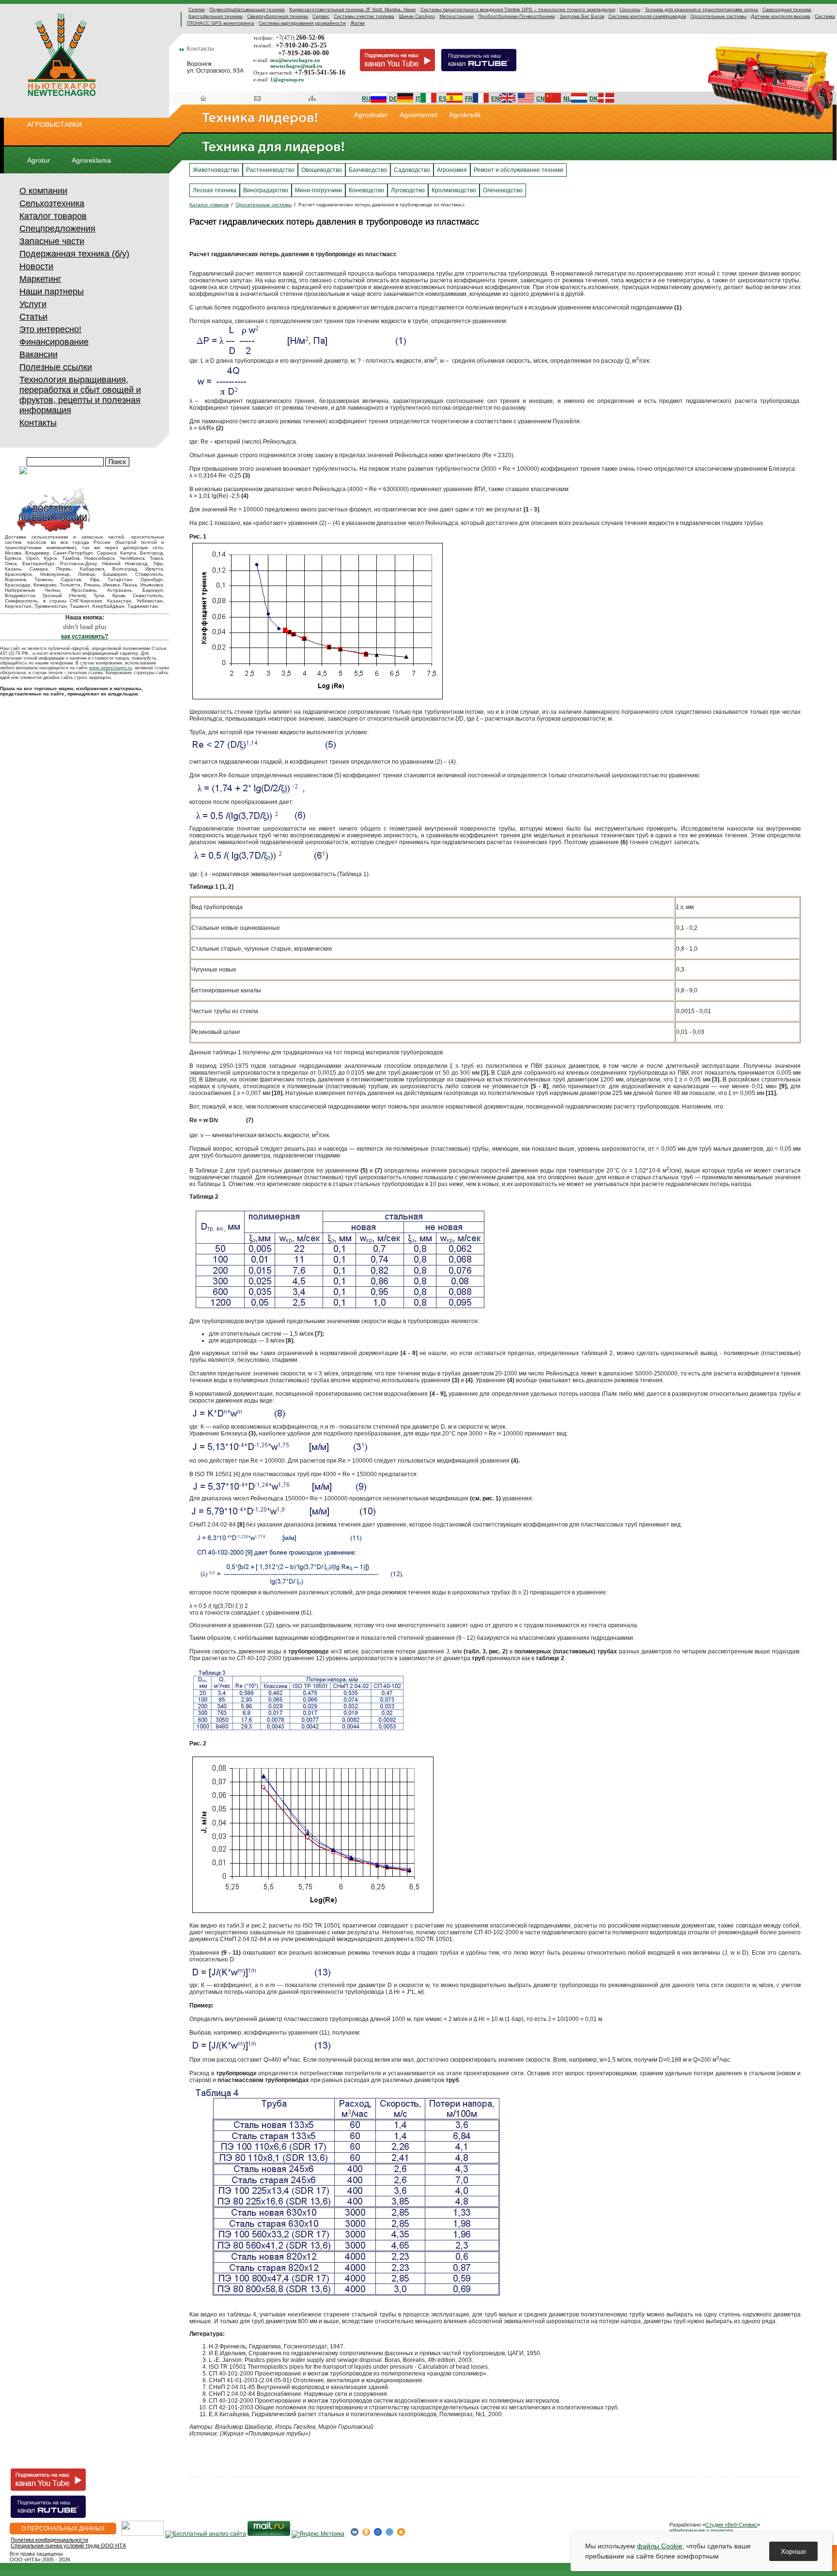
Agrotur (39, 160)
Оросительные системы (718, 16)
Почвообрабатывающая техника (247, 9)
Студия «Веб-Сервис (731, 2525)
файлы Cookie (660, 2546)
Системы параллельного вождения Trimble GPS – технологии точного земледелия (518, 9)
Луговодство (408, 190)
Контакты (38, 423)
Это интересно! (50, 329)
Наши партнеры (52, 292)
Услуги (33, 304)
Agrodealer (371, 115)
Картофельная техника (216, 16)
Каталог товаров (53, 216)
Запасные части (52, 241)
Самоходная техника (787, 9)
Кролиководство (454, 190)
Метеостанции (457, 16)
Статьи (33, 317)
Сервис (321, 16)
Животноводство (216, 170)
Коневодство (366, 190)
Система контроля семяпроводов (647, 16)
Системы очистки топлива (364, 16)
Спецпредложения (57, 229)
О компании (43, 191)
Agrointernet (418, 115)
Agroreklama (91, 160)
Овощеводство (322, 170)
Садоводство (412, 170)
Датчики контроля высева (781, 16)
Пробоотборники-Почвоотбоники (517, 16)
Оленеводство (503, 190)
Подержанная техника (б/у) (74, 254)
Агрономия (452, 170)
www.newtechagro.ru (110, 668)
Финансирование (54, 342)
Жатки (357, 23)
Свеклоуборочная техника (278, 16)
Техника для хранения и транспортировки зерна (701, 9)
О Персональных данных (63, 2529)
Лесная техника (215, 190)
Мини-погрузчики (318, 190)
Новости (36, 266)
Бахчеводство (368, 170)
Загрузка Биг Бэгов (582, 16)
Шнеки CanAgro (417, 16)
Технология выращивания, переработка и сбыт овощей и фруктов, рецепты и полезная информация (80, 395)
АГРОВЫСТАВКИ (54, 124)
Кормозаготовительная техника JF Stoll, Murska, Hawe (353, 9)
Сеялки (197, 9)
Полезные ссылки (56, 367)
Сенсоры (630, 9)
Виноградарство (266, 190)
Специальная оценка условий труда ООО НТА (68, 2545)
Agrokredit (465, 115)
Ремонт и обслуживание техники (519, 170)
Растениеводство (270, 170)
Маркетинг (40, 279)
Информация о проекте (701, 2530)
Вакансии (39, 355)
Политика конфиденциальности (49, 2540)
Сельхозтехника (52, 203)
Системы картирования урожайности (302, 23)
